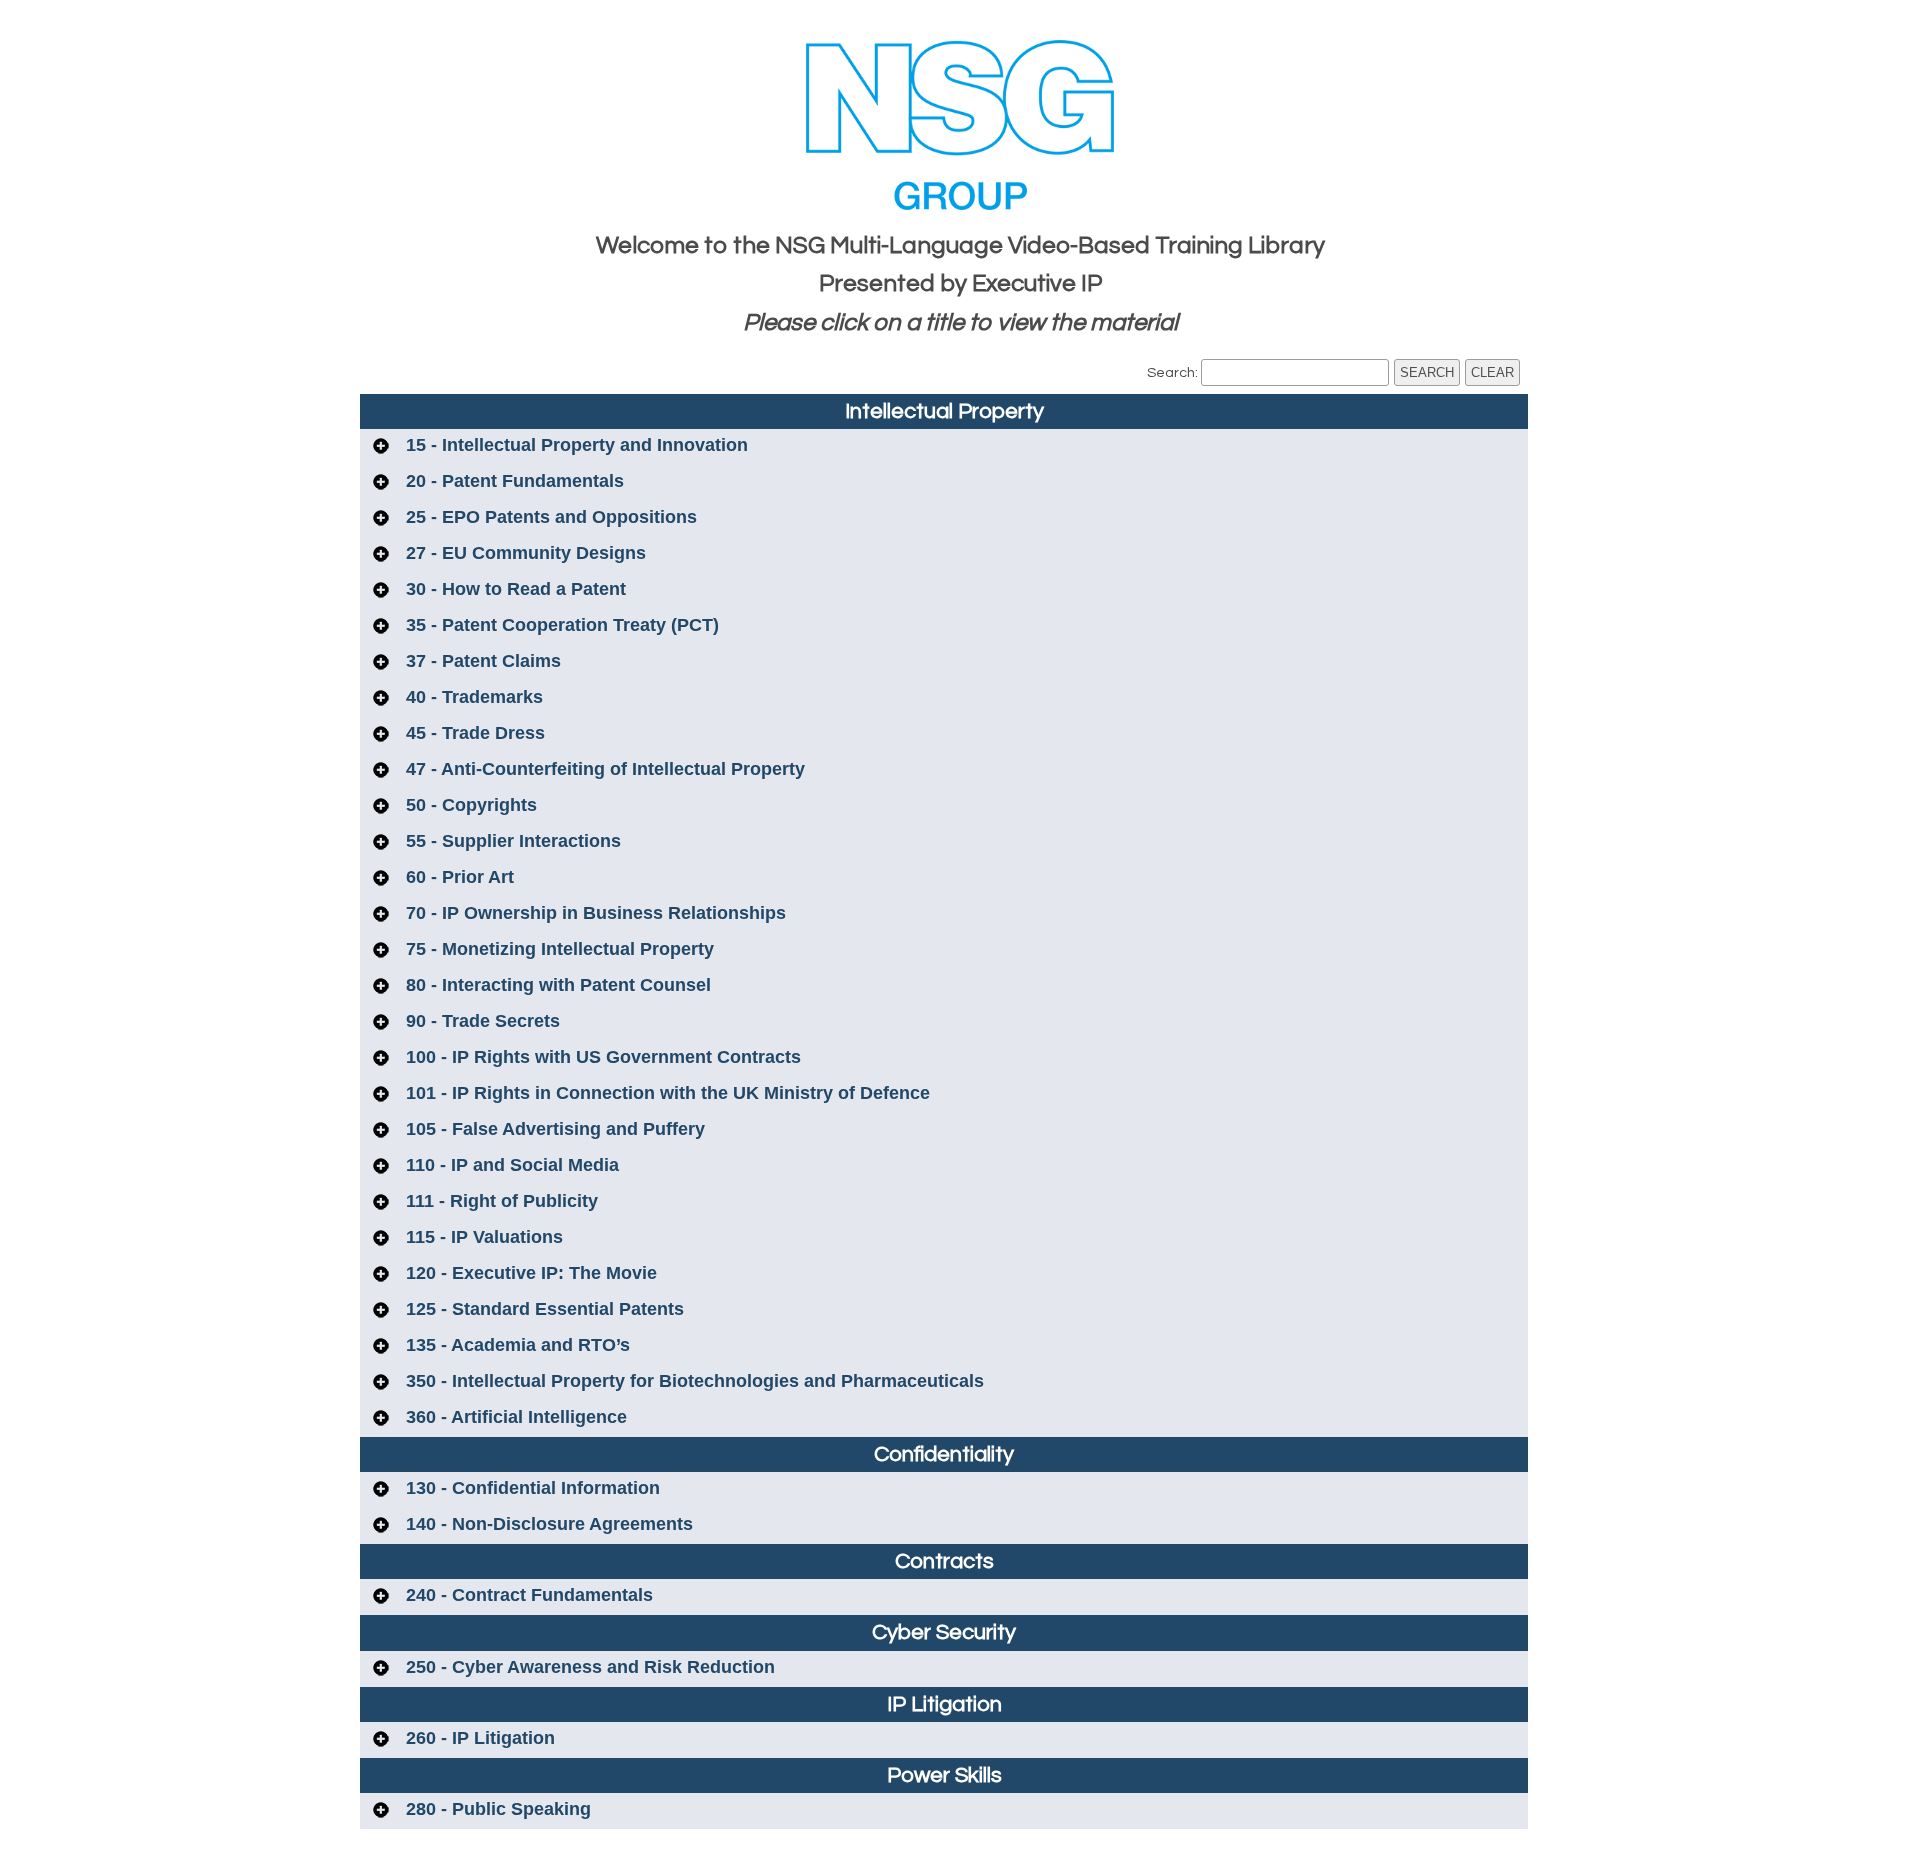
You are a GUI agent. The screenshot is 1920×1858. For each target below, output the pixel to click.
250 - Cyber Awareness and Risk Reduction (588, 1667)
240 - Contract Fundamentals (527, 1595)
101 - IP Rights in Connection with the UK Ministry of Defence (665, 1093)
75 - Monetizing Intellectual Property (557, 949)
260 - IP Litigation (478, 1738)
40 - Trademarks (472, 697)
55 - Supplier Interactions (511, 841)
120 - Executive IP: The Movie (529, 1273)
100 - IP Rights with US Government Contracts (601, 1057)
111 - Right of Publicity (499, 1201)
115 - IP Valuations (482, 1237)
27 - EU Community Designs (523, 553)
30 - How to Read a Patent (513, 589)
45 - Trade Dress (473, 733)
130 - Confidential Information (530, 1488)
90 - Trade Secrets (480, 1021)
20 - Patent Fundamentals (512, 481)
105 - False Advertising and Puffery (553, 1129)
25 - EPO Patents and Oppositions (549, 517)
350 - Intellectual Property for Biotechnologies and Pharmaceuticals (692, 1381)
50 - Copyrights (469, 805)
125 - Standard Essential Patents (542, 1309)
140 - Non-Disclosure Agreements (547, 1524)
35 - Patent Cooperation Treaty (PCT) (560, 625)
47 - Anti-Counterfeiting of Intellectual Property (603, 769)
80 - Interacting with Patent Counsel (556, 985)
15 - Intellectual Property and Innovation (574, 445)
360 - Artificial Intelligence (514, 1417)
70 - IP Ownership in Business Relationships (593, 913)
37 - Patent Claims (481, 661)
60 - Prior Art (457, 877)
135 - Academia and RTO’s (515, 1345)
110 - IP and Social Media (510, 1165)
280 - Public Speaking (496, 1809)
